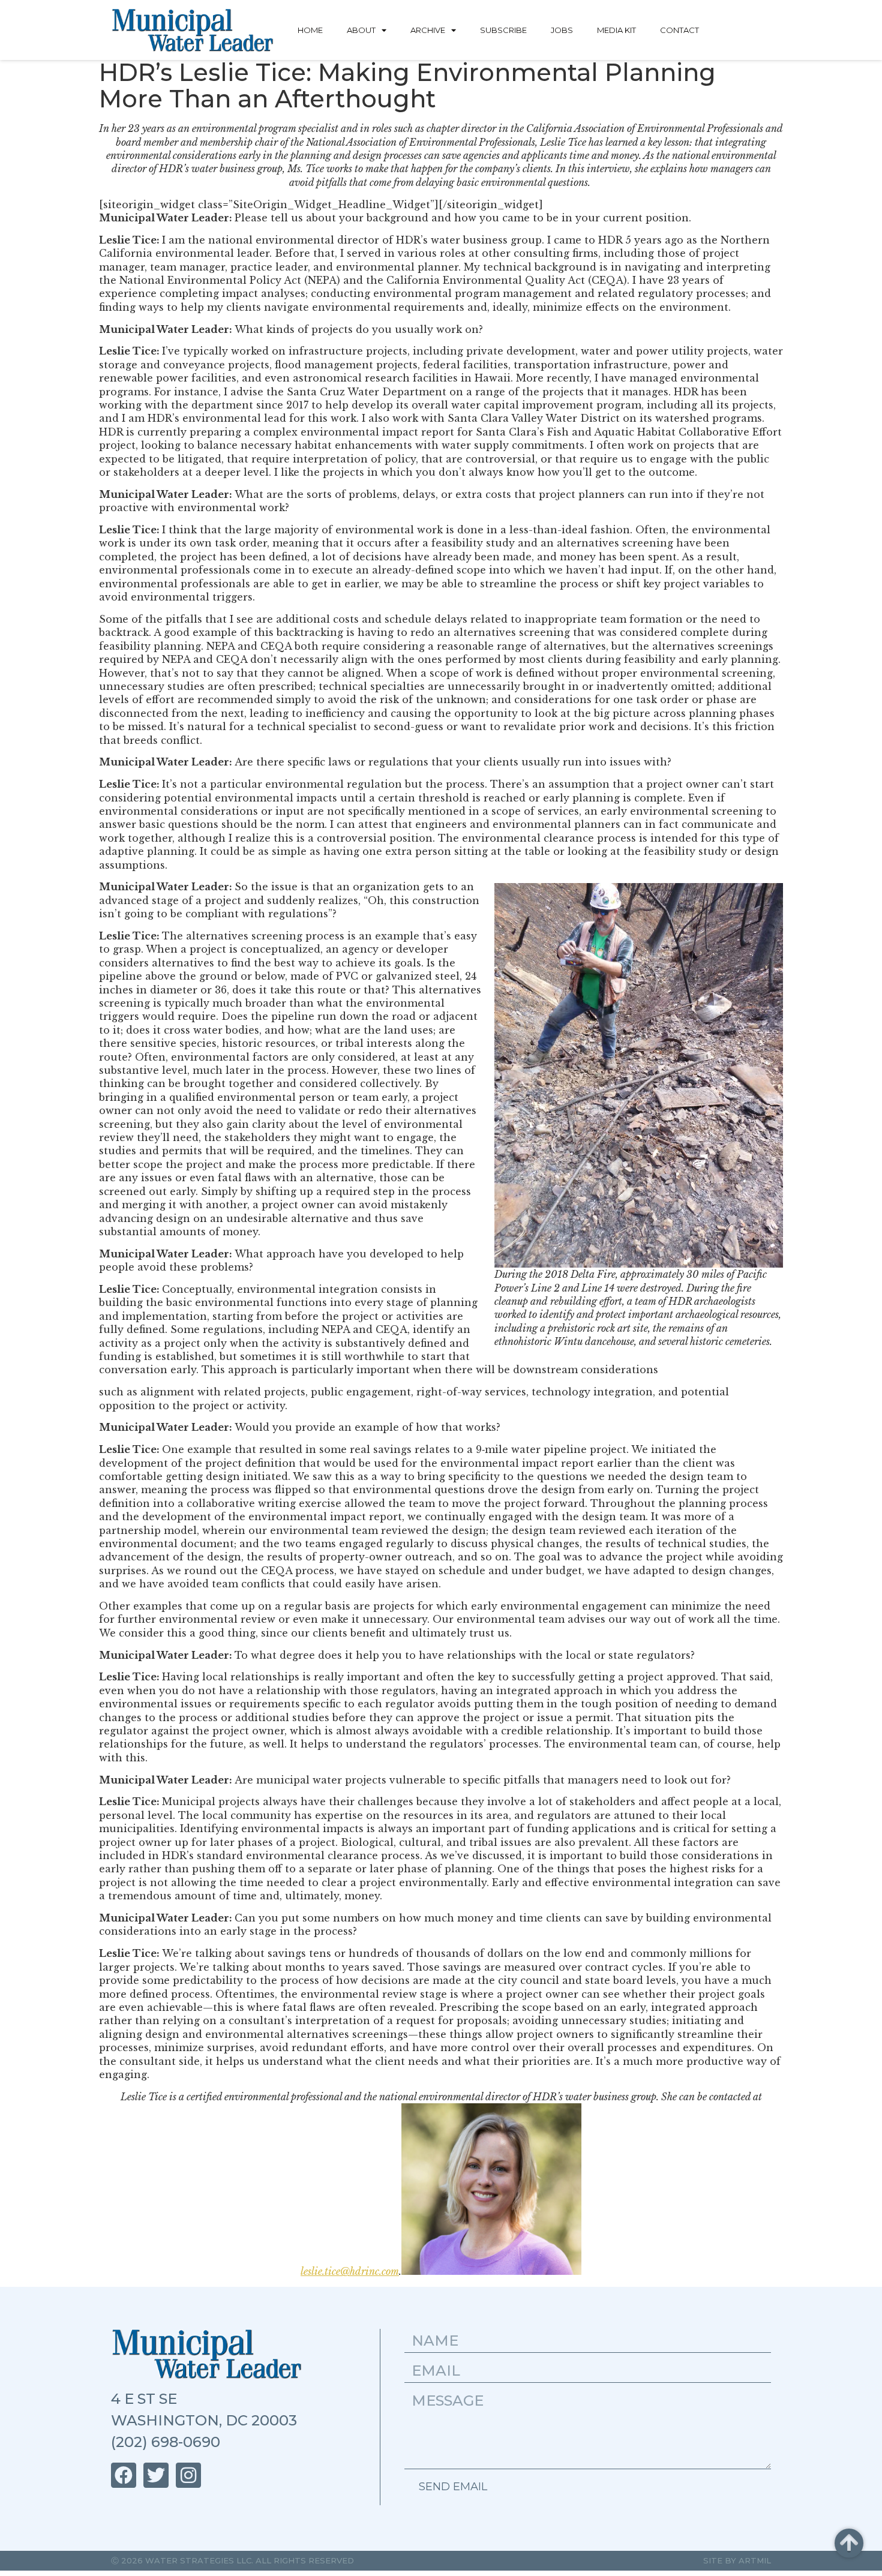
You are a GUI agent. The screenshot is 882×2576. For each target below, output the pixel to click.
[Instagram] (188, 2475)
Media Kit (616, 30)
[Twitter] (156, 2475)
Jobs (562, 30)
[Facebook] (124, 2475)
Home (310, 30)
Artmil (755, 2560)
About (361, 30)
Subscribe (503, 30)
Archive (428, 30)
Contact (679, 30)
